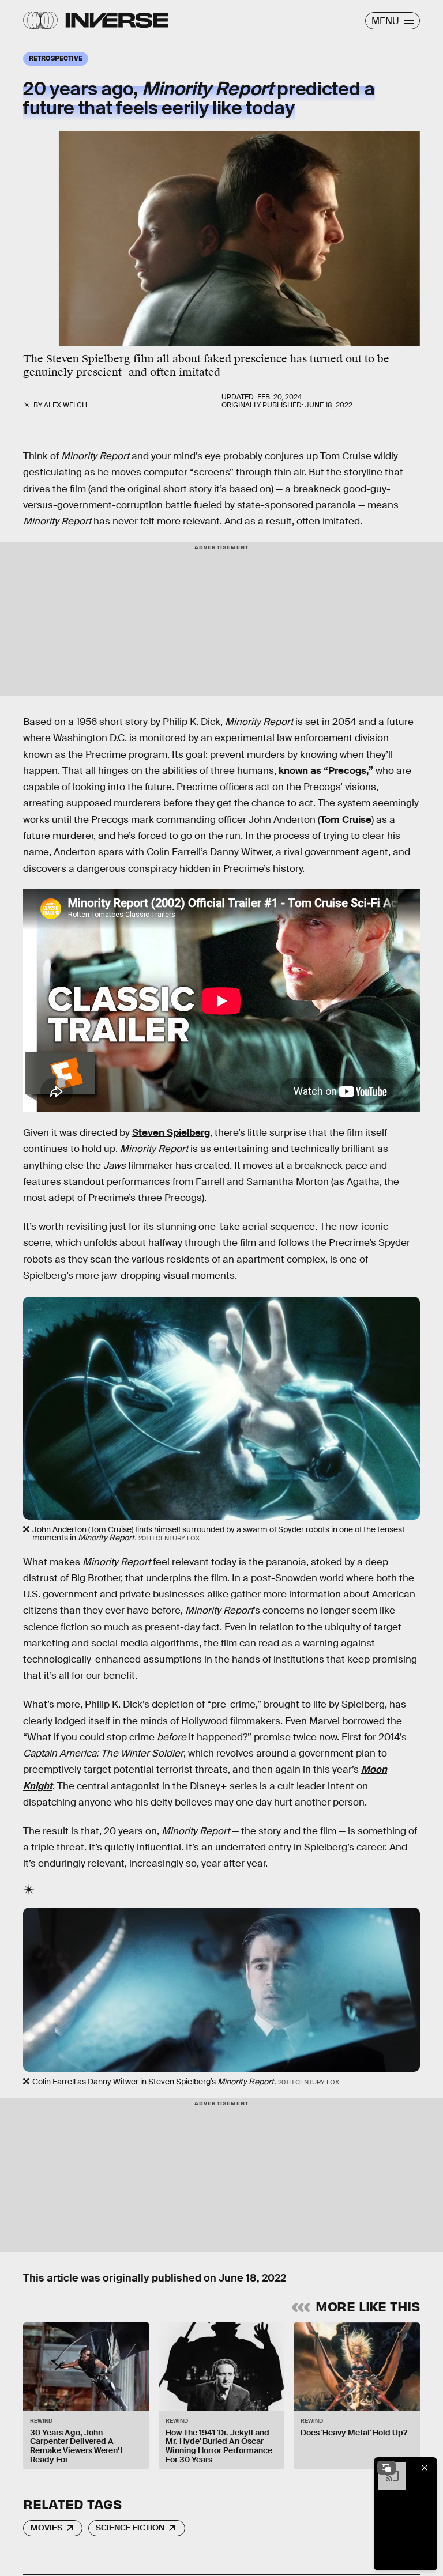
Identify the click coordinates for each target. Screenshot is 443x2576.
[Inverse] (117, 20)
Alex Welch (65, 405)
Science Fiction (130, 2528)
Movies (46, 2528)
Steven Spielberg (171, 1133)
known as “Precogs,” (326, 771)
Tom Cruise (346, 820)
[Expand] (386, 2468)
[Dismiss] (425, 2468)
